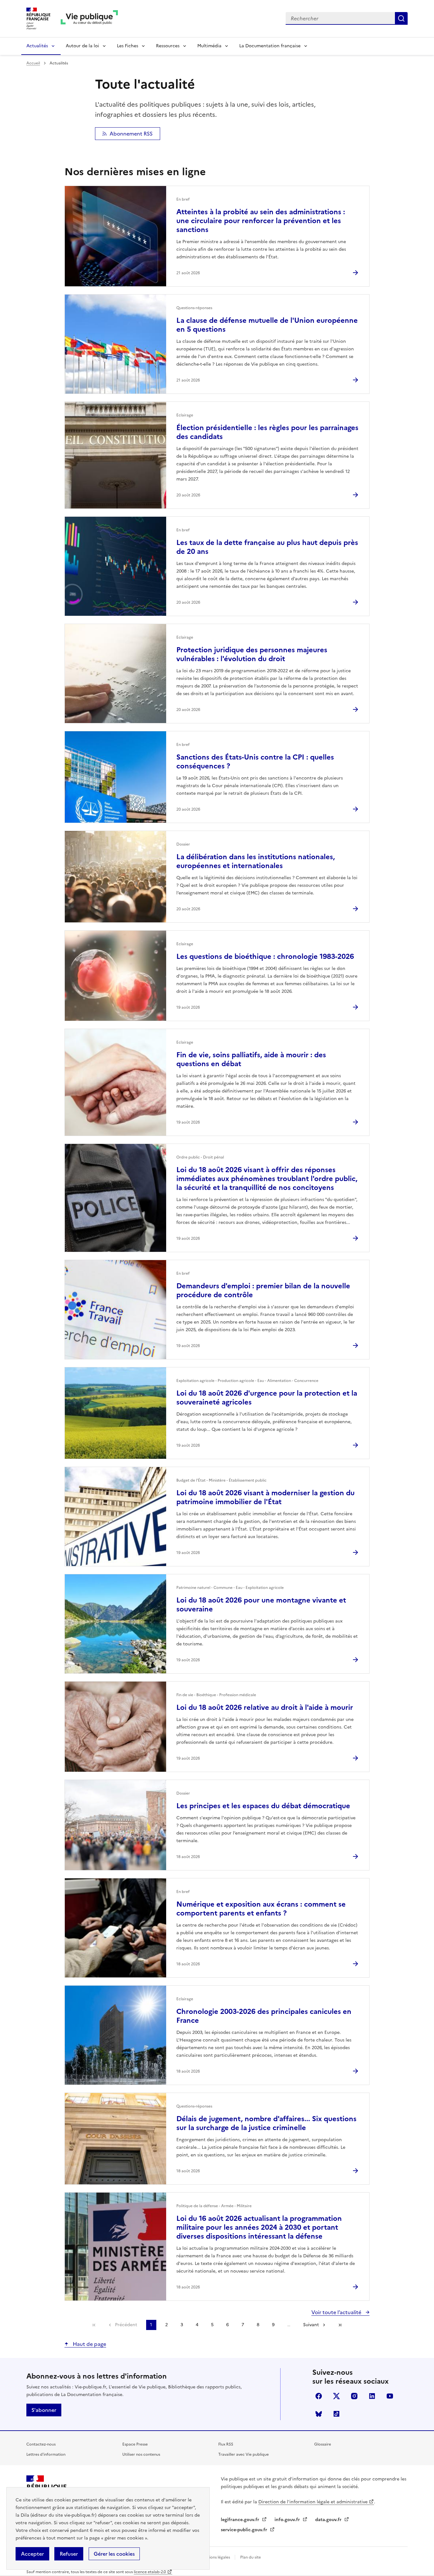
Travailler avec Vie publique (244, 2454)
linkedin (372, 2396)
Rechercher (401, 18)
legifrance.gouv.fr (241, 2520)
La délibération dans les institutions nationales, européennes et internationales (256, 861)
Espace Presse (135, 2444)
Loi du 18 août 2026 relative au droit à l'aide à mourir (265, 1707)
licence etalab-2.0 (150, 2572)
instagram (354, 2396)
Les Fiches (128, 46)
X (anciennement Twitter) (336, 2396)
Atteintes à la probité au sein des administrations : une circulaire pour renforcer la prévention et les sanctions (261, 221)
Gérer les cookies (114, 2554)
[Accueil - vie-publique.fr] (89, 19)
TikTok (336, 2414)
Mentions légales (215, 2557)
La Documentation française (270, 46)
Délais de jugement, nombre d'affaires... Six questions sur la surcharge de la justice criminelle (266, 2123)
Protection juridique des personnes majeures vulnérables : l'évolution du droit (252, 654)
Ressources (168, 46)
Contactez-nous (41, 2444)
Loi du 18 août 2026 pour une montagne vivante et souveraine (261, 1605)
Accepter (32, 2554)
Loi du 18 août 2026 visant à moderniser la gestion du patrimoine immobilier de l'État (265, 1497)
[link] (94, 2325)
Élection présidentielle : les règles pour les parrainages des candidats (267, 432)
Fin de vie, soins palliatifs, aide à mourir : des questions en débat (251, 1059)
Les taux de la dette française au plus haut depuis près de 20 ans (267, 547)
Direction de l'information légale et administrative (313, 2502)
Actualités (37, 46)
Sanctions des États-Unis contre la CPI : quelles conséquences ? (255, 762)
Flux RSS (226, 2444)
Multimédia (209, 46)
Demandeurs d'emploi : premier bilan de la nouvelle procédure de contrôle (263, 1290)
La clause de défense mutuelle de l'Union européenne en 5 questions (267, 325)
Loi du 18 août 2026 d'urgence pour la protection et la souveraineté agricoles (267, 1398)
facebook (319, 2396)
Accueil (33, 63)
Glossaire (323, 2444)
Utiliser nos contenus (141, 2454)
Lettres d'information (46, 2454)
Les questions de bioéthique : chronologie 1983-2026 (265, 956)
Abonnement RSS (131, 134)
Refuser (69, 2554)
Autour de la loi (82, 46)
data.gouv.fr (329, 2520)
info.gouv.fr (288, 2520)
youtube (390, 2396)
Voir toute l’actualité (337, 2312)
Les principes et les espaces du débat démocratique (263, 1806)
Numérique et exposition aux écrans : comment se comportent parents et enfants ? (261, 1909)
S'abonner (44, 2410)
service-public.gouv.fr (245, 2530)
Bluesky (319, 2414)
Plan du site (251, 2557)
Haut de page (89, 2344)
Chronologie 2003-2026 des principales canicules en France (264, 2016)
